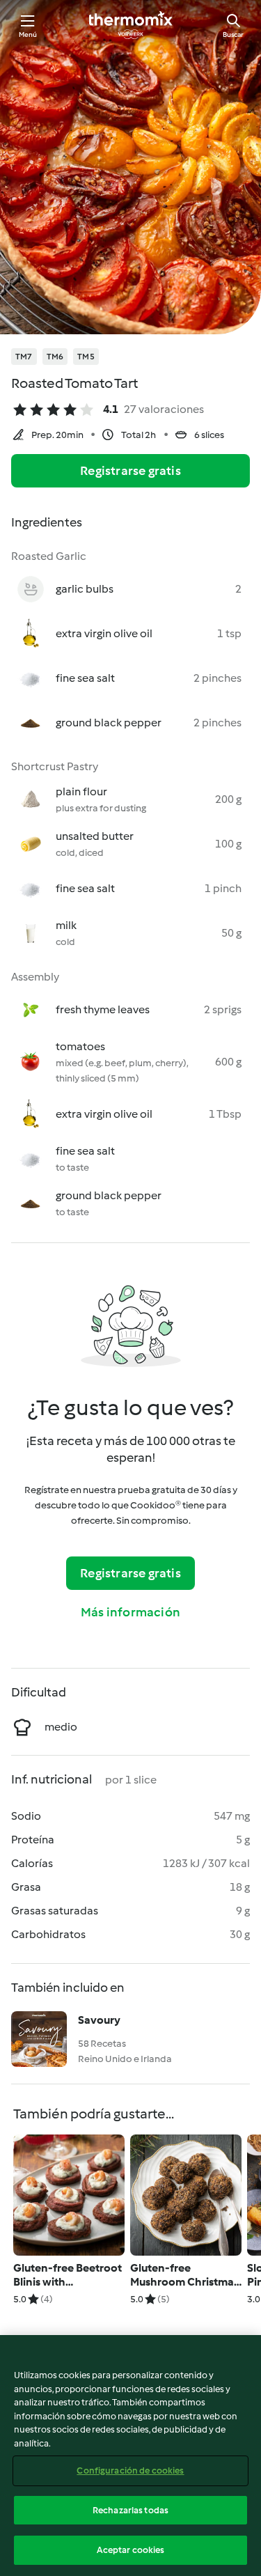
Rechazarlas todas (130, 2510)
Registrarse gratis (130, 471)
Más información (130, 1612)
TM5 (86, 357)
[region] (130, 2456)
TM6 (55, 357)
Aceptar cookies (131, 2550)
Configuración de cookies (130, 2470)
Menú (28, 34)
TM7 (24, 357)
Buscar (233, 34)
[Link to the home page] (131, 25)
